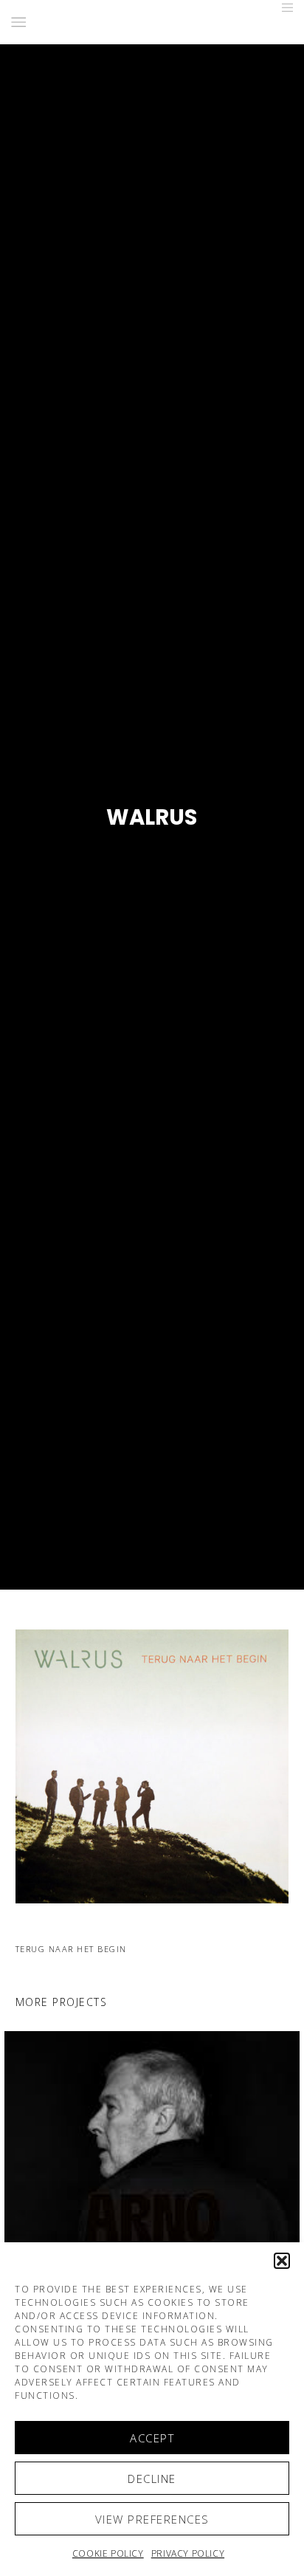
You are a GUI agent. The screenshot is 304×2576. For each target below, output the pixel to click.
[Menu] (283, 7)
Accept (152, 2438)
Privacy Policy (188, 2553)
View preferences (152, 2519)
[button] (282, 2261)
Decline (152, 2479)
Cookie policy (108, 2553)
